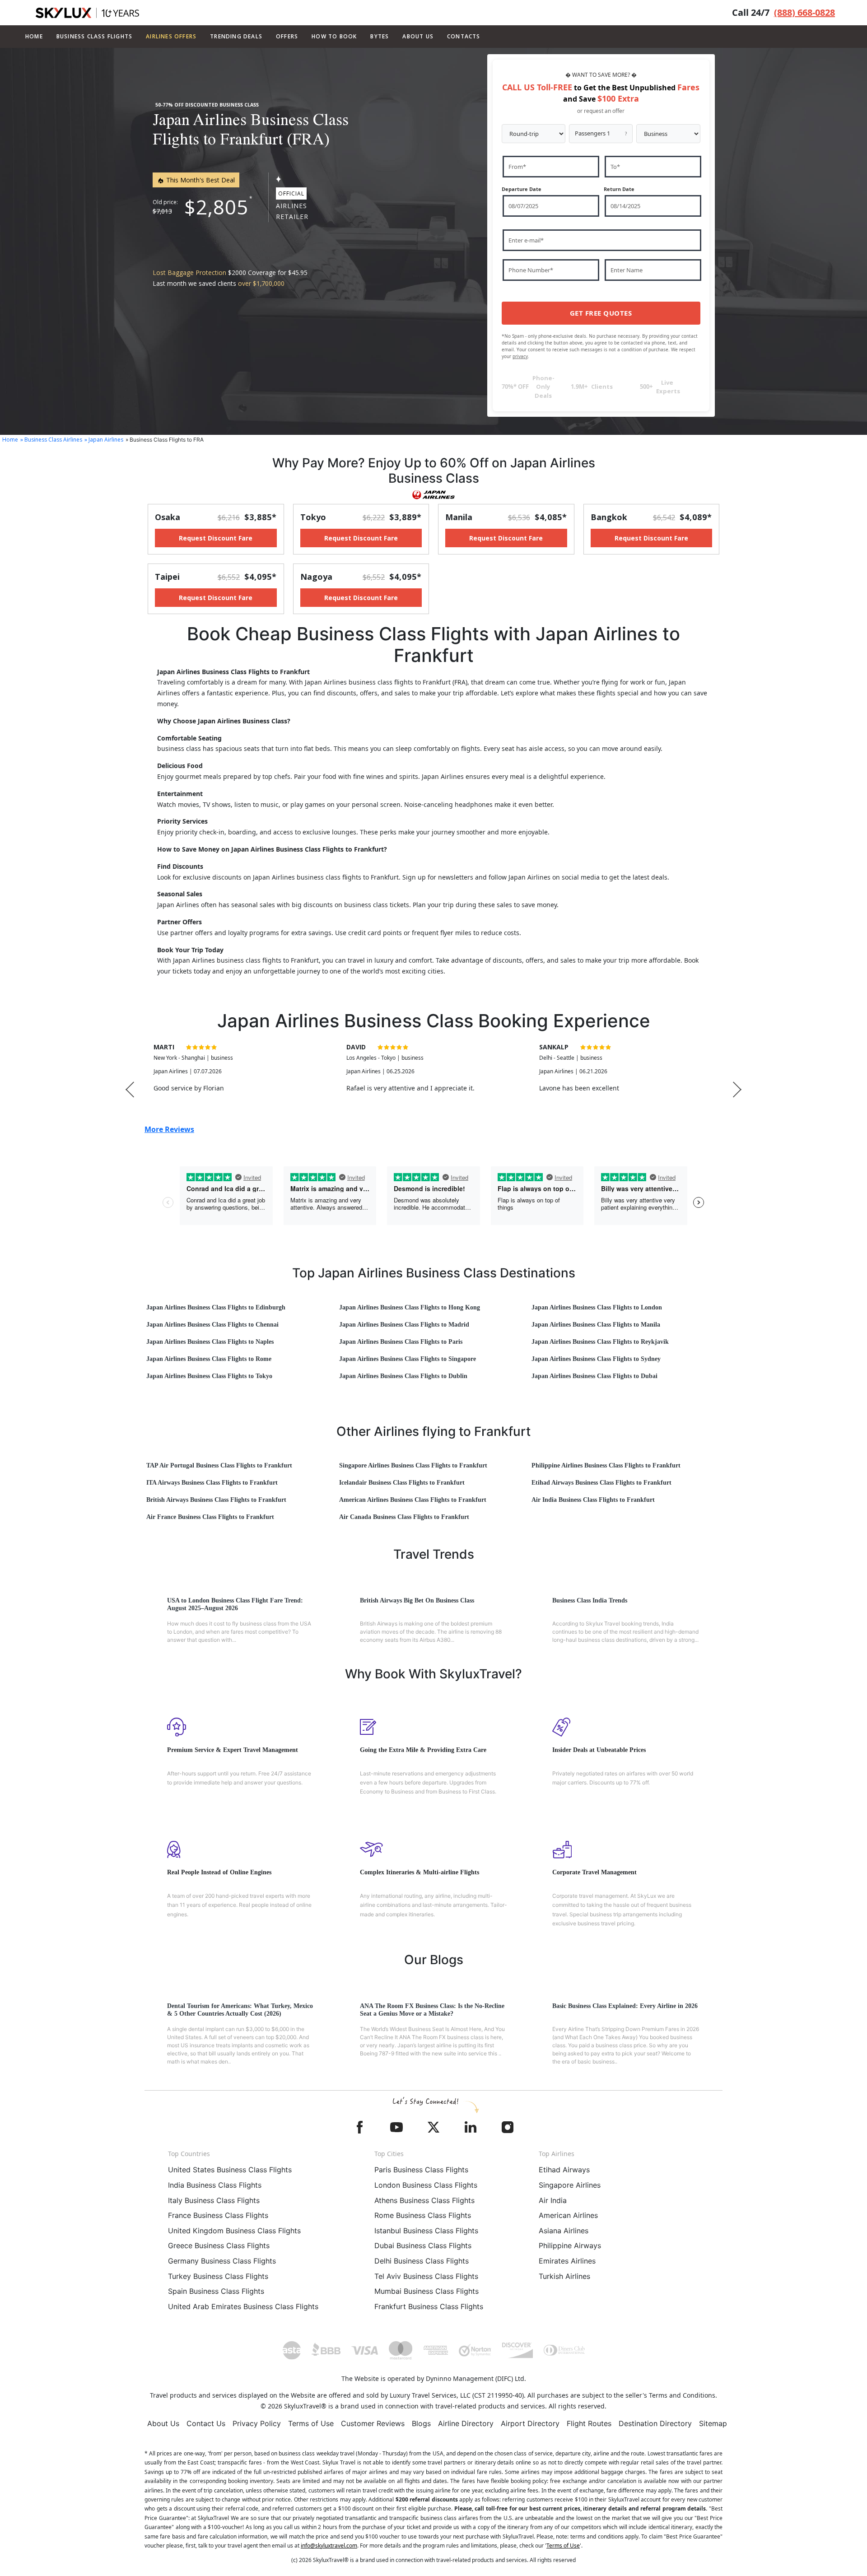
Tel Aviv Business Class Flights (426, 2276)
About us (418, 36)
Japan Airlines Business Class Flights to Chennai (212, 1325)
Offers (287, 36)
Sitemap (713, 2423)
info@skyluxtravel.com (329, 2546)
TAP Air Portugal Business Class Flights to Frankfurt (219, 1465)
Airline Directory (466, 2423)
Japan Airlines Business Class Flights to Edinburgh (216, 1307)
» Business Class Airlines (51, 440)
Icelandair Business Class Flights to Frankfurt (402, 1483)
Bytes (380, 36)
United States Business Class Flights (230, 2170)
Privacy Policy (257, 2423)
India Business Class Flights (215, 2185)
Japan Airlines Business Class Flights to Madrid (404, 1325)
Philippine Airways (570, 2245)
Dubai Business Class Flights (423, 2245)
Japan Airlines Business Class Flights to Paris (401, 1342)
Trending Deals (236, 36)
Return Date (619, 189)
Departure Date (522, 189)
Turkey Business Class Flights (218, 2276)
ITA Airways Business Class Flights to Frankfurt (212, 1483)
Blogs (421, 2423)
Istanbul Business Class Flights (426, 2231)
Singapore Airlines (570, 2185)
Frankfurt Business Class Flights (429, 2306)
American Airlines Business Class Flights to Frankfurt (413, 1500)
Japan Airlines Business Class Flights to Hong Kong (410, 1307)
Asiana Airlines (564, 2231)
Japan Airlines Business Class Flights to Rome (209, 1359)
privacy (520, 356)
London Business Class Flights (426, 2185)
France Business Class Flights (218, 2215)
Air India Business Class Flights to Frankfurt (593, 1500)
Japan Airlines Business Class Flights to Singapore (408, 1359)
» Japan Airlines (104, 440)
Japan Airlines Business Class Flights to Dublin (403, 1376)
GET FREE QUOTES (601, 313)
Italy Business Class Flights (214, 2200)
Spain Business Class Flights (216, 2291)
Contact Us (206, 2423)
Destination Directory (655, 2423)
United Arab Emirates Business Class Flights (243, 2306)
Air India (553, 2200)
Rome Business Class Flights (423, 2215)
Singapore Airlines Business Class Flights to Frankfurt (413, 1465)
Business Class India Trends (590, 1600)
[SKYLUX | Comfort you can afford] (87, 13)
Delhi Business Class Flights (422, 2261)
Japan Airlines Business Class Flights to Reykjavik (600, 1342)
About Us (163, 2423)
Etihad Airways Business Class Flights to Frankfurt (601, 1483)
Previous (130, 1089)
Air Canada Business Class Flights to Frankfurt (404, 1517)
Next (737, 1089)
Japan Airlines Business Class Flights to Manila (596, 1325)
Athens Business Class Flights (424, 2200)
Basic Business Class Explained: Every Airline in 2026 (625, 2006)
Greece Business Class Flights (219, 2245)
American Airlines (568, 2215)
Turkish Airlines (564, 2276)
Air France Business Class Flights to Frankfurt (210, 1517)
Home (34, 36)
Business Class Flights (94, 36)
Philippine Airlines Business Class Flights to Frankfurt (606, 1465)
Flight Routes (589, 2423)
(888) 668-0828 (804, 12)
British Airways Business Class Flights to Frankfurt (216, 1500)
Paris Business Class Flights (421, 2170)
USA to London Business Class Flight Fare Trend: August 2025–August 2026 (235, 1604)
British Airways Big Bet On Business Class (417, 1600)
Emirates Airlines (567, 2261)
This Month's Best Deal (200, 180)
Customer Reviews (373, 2423)
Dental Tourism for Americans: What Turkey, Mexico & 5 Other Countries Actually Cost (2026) (240, 2010)
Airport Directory (530, 2423)
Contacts (464, 36)
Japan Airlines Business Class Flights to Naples (210, 1342)
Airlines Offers (171, 36)
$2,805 (216, 207)
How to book (334, 36)
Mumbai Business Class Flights (427, 2291)
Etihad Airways (564, 2170)
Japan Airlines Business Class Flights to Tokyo (209, 1376)
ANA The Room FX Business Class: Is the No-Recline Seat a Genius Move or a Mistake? (432, 2010)
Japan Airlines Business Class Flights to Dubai (594, 1376)
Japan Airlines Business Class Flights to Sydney (596, 1359)
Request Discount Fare (216, 538)
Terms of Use (311, 2423)
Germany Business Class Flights (222, 2261)
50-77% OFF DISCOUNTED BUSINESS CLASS (207, 105)
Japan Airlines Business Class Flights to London (597, 1307)
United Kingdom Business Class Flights (234, 2231)
